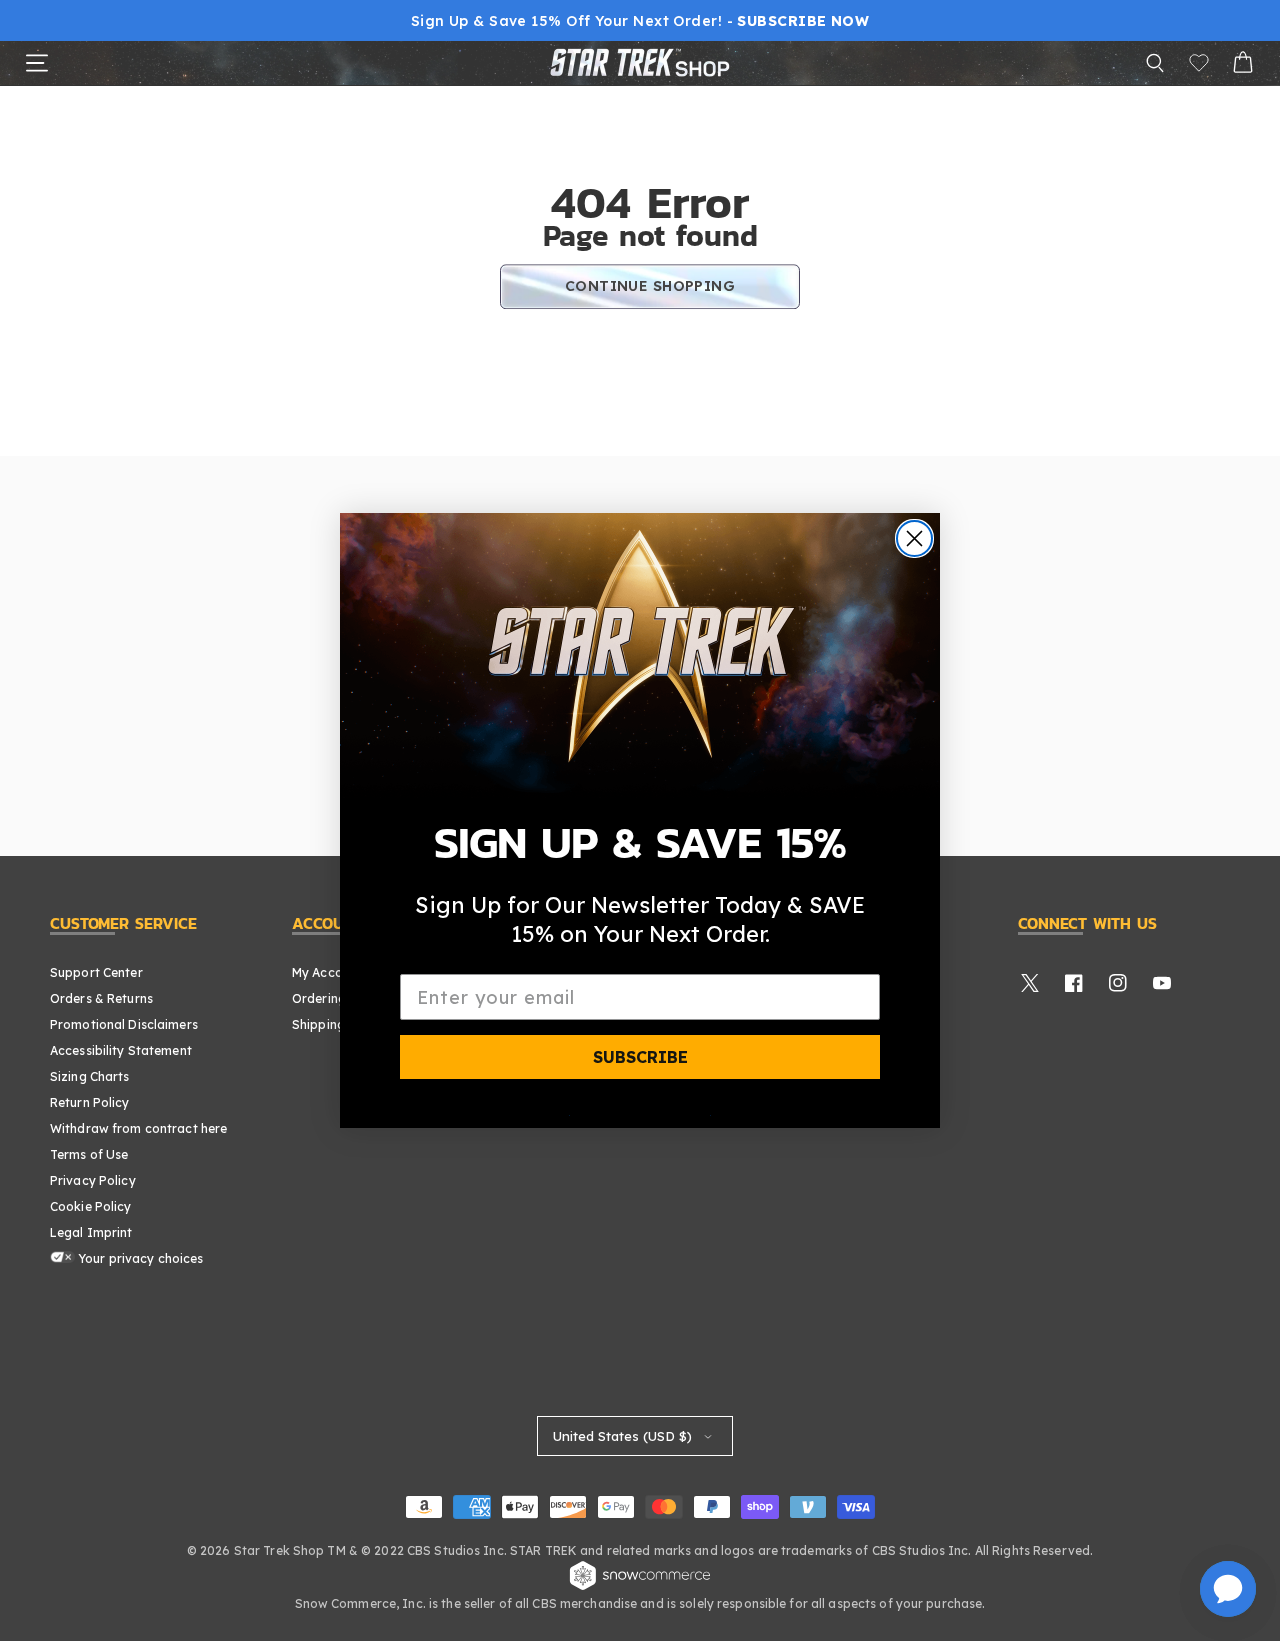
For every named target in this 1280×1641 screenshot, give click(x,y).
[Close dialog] (914, 538)
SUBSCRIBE (640, 1057)
